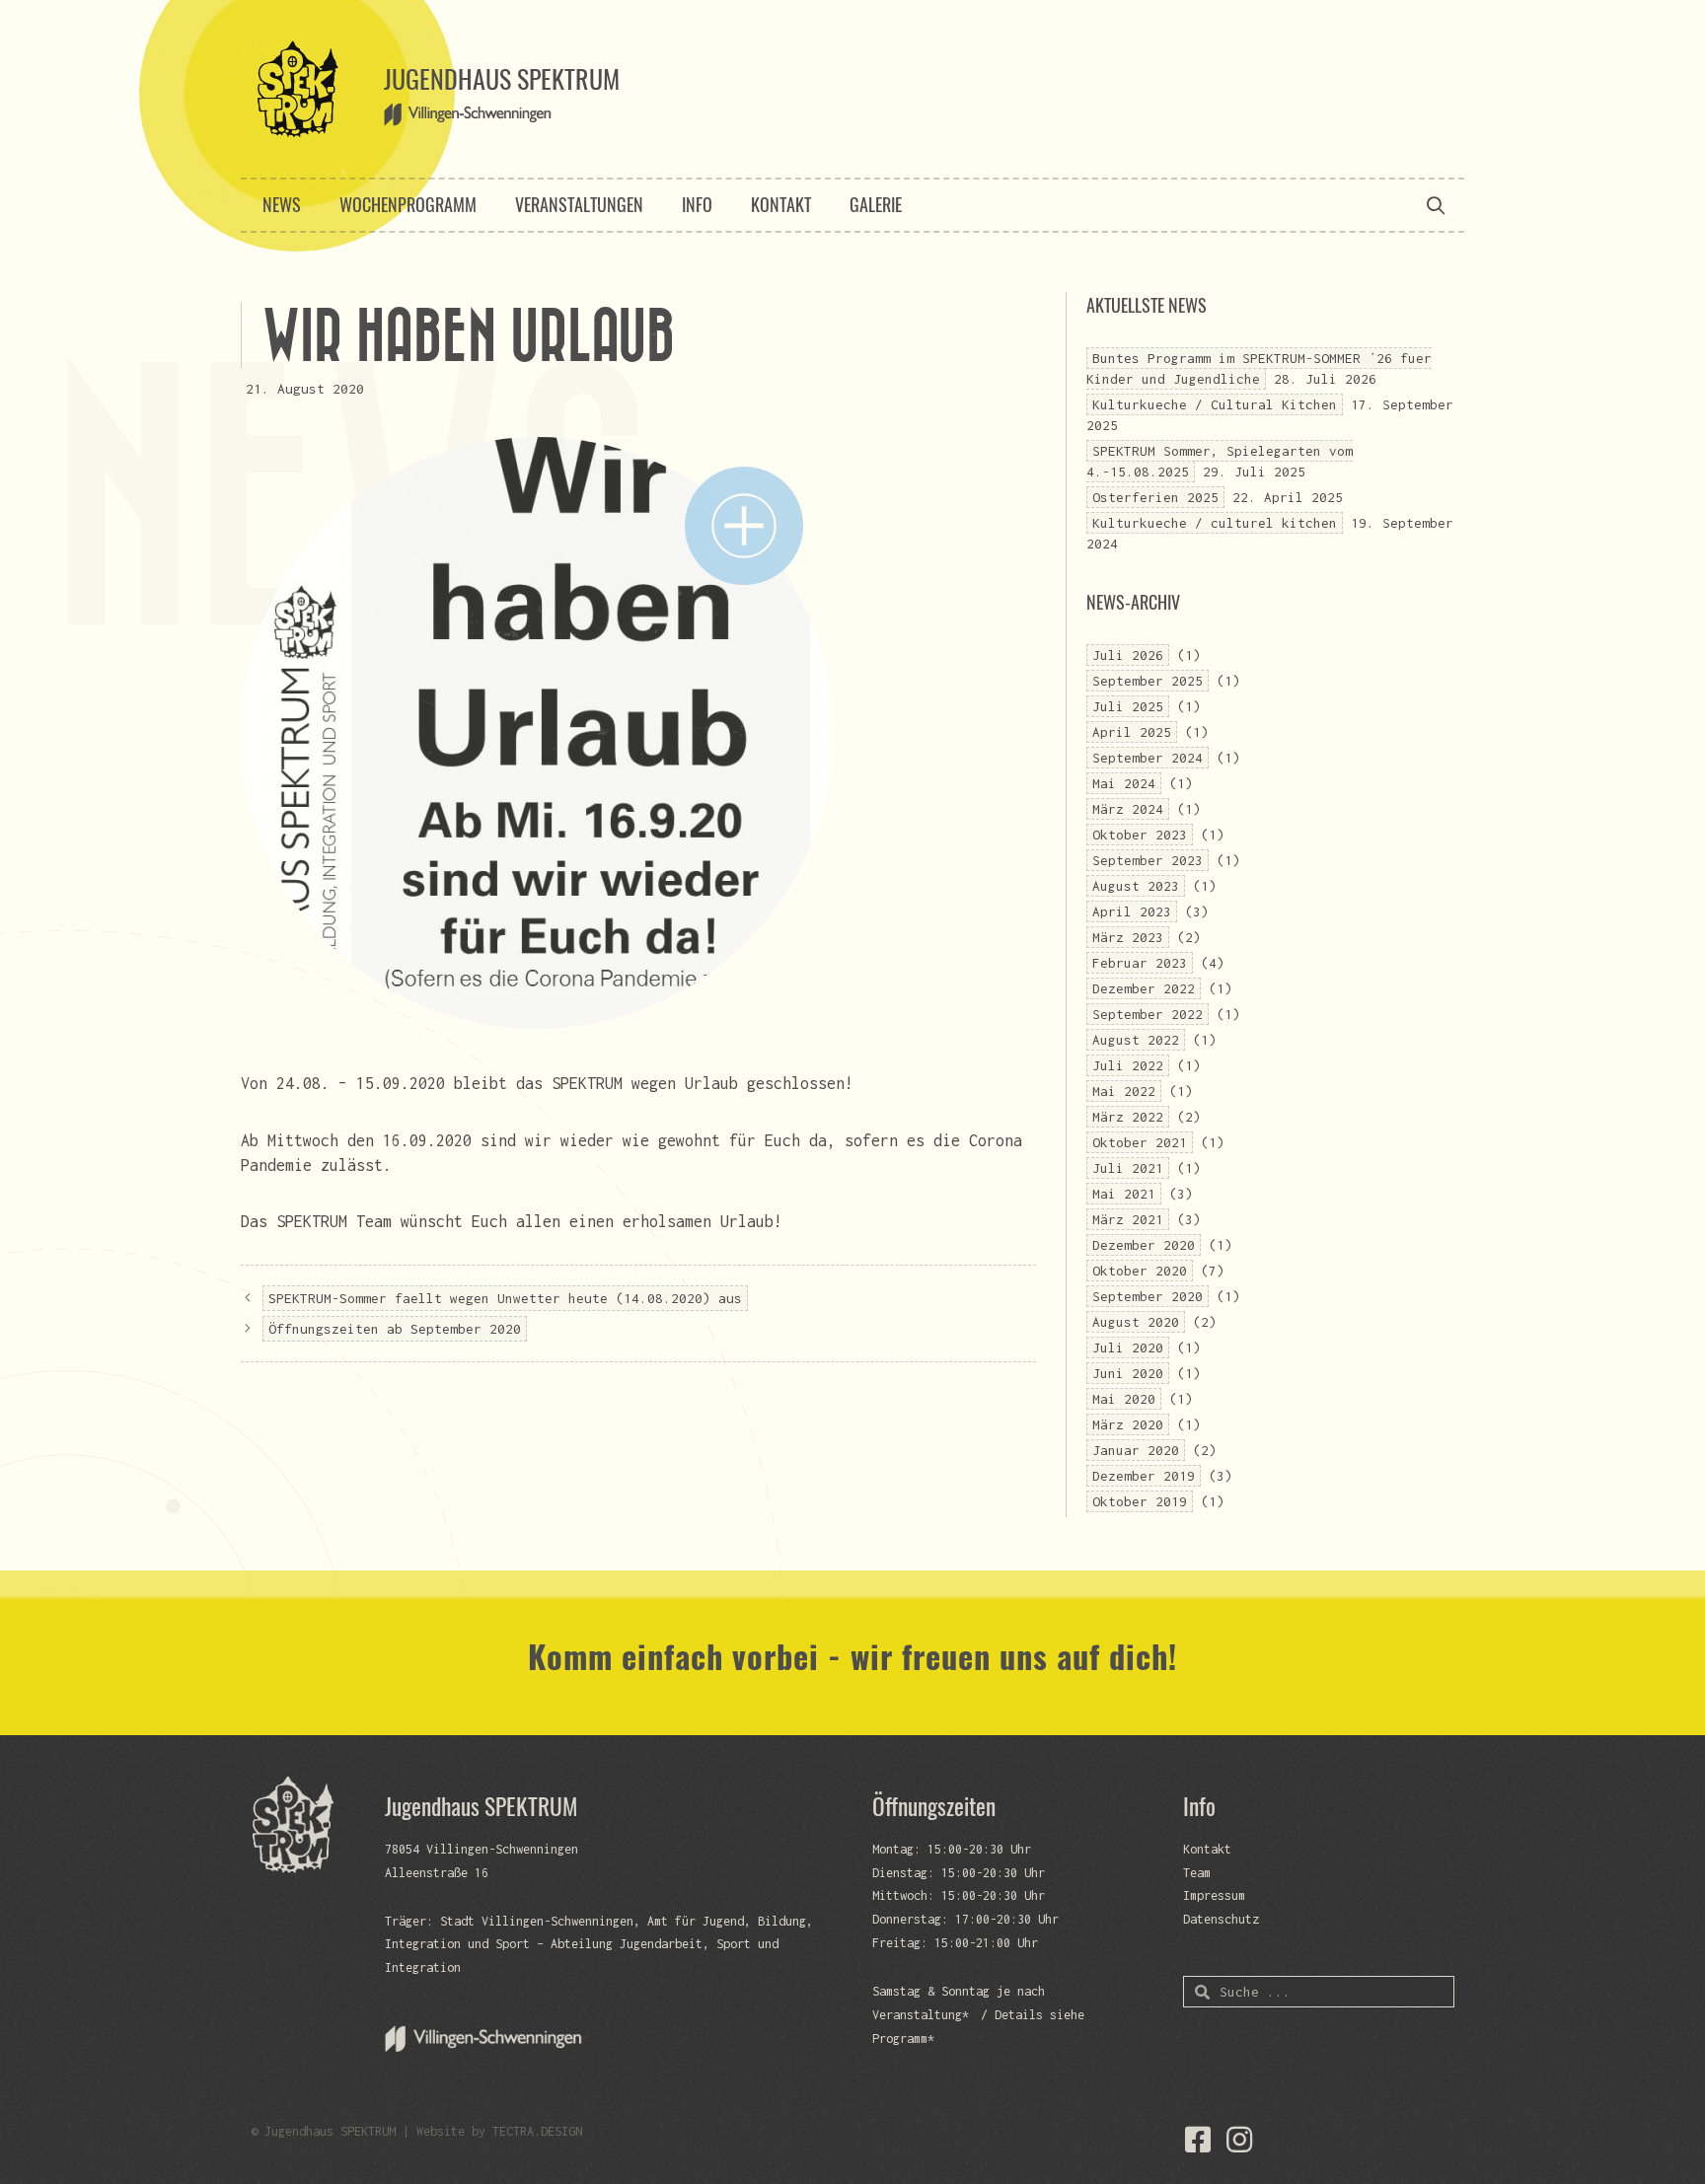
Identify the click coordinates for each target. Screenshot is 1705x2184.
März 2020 (1128, 1424)
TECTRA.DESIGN (537, 2131)
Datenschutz (1221, 1919)
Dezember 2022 (1144, 988)
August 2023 (1136, 886)
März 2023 (1128, 937)
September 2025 (1148, 681)
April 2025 (1132, 732)
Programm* (903, 2038)
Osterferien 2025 (1155, 497)
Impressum (1214, 1895)
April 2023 (1132, 911)
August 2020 (1136, 1322)
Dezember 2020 (1144, 1245)
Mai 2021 (1124, 1194)
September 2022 (1148, 1014)
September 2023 (1148, 860)
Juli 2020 (1128, 1347)
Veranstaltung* (921, 2015)
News (282, 204)
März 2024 (1128, 809)
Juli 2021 (1128, 1168)
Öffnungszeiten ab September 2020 (395, 1329)
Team (1197, 1873)
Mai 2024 (1124, 783)
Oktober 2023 (1140, 835)
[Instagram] (1239, 2140)
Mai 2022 (1124, 1091)
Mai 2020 (1124, 1399)
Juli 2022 (1128, 1065)
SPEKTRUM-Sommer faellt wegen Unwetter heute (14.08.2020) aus (505, 1298)
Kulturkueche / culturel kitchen (1215, 523)
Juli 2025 (1128, 706)
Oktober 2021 (1140, 1142)
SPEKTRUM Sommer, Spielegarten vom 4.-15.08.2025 (1220, 461)
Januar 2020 (1136, 1450)
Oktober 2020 (1140, 1271)
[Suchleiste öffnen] (1436, 205)
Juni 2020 (1128, 1373)
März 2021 (1128, 1219)
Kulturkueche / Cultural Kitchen (1215, 404)
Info (697, 204)
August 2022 (1136, 1040)
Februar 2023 (1140, 963)
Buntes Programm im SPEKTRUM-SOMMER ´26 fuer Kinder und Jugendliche (1259, 368)
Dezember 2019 (1144, 1476)
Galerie (876, 204)
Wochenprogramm (408, 204)
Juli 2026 (1128, 655)
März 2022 (1128, 1117)
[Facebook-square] (1198, 2140)
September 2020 (1148, 1296)
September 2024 (1148, 758)
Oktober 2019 (1140, 1501)
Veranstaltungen (579, 204)
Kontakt (781, 204)
